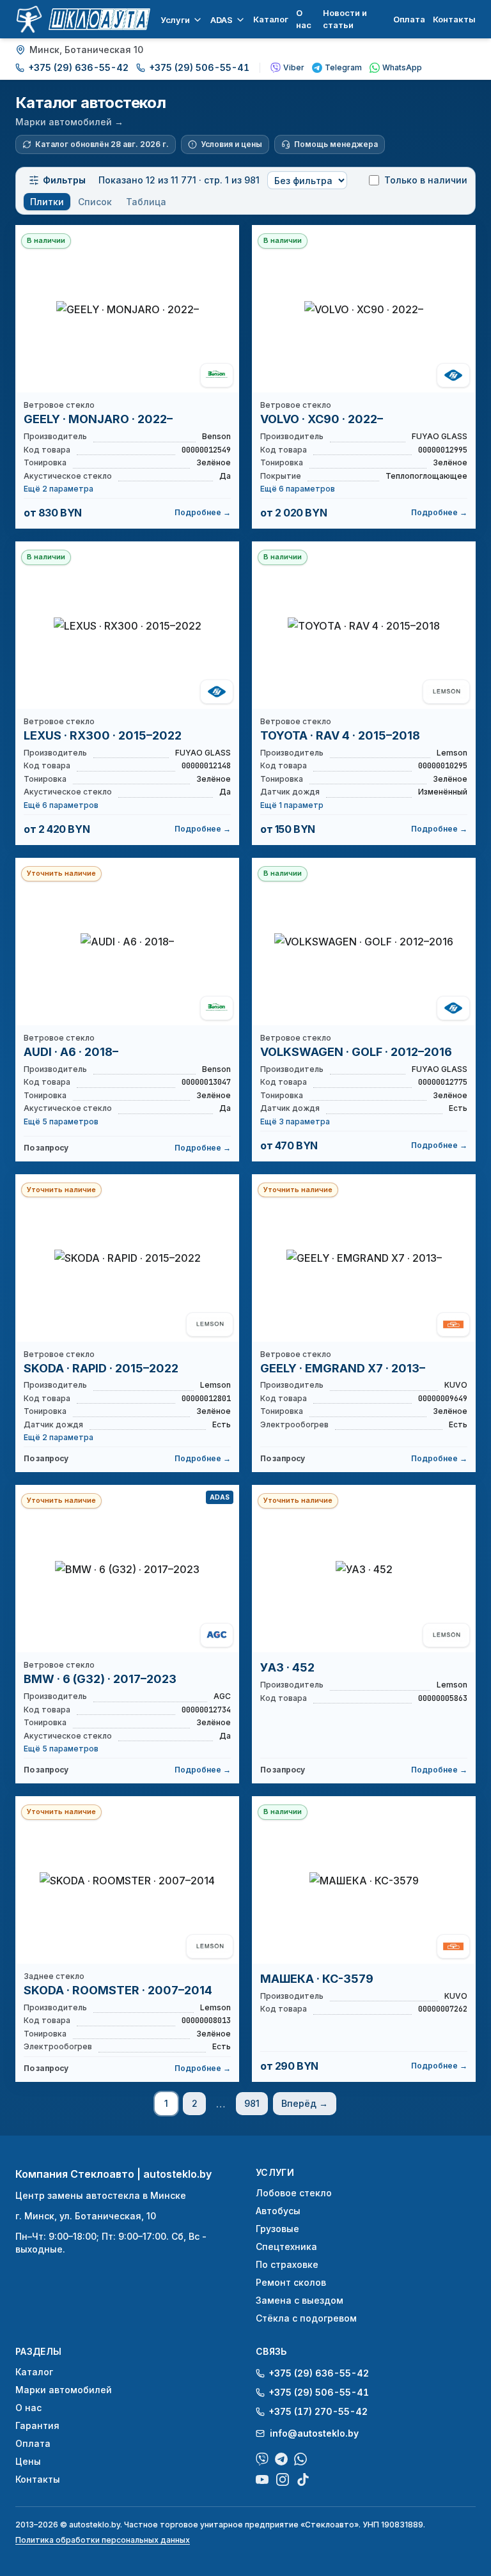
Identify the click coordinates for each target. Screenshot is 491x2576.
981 (252, 2103)
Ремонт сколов (291, 2282)
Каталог (271, 19)
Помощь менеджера (336, 144)
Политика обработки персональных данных (103, 2540)
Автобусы (278, 2211)
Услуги (175, 20)
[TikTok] (303, 2479)
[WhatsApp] (300, 2459)
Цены (28, 2461)
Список (95, 202)
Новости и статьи (345, 19)
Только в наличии (426, 180)
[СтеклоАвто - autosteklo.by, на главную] (83, 19)
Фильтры (64, 180)
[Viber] (262, 2459)
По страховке (287, 2264)
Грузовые (277, 2229)
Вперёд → (305, 2103)
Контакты (454, 19)
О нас (304, 19)
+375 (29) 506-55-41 (199, 67)
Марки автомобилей (64, 2390)
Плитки (47, 202)
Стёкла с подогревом (306, 2318)
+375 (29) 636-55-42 (78, 67)
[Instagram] (283, 2479)
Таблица (146, 202)
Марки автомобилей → (69, 122)
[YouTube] (262, 2479)
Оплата (409, 19)
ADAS (222, 20)
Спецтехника (286, 2246)
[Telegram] (281, 2459)
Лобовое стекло (294, 2193)
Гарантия (37, 2425)
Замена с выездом (300, 2300)
